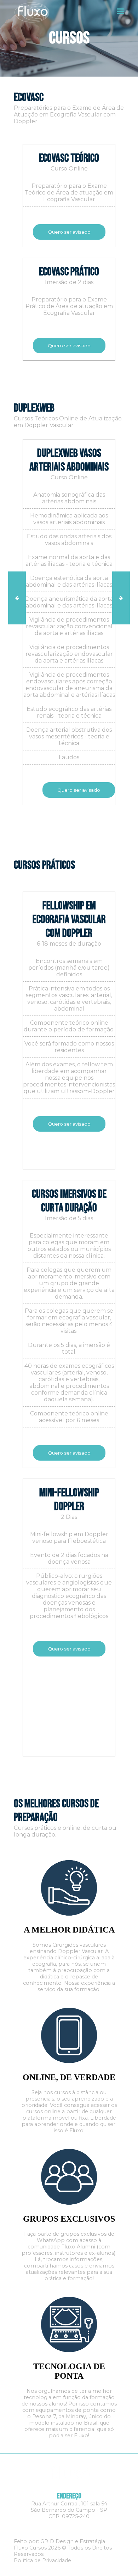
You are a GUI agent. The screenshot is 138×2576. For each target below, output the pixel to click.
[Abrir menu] (120, 11)
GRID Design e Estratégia (73, 2541)
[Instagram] (69, 2528)
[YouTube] (83, 2528)
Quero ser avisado (69, 232)
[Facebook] (55, 2528)
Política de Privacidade (42, 2560)
